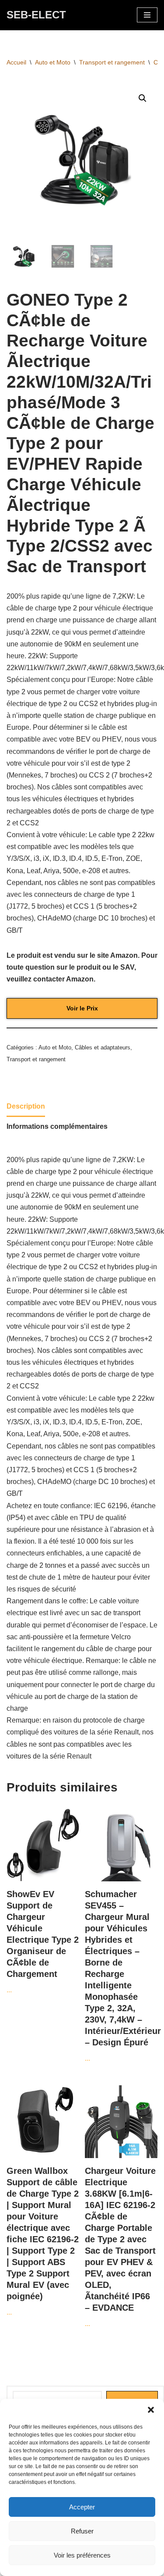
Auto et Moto (53, 62)
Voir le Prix (82, 1008)
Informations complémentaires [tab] (57, 1126)
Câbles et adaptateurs (103, 1047)
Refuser (82, 2531)
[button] (151, 2410)
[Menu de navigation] (147, 15)
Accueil (16, 62)
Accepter (82, 2507)
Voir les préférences (82, 2555)
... (43, 1941)
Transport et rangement (112, 62)
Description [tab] (26, 1106)
